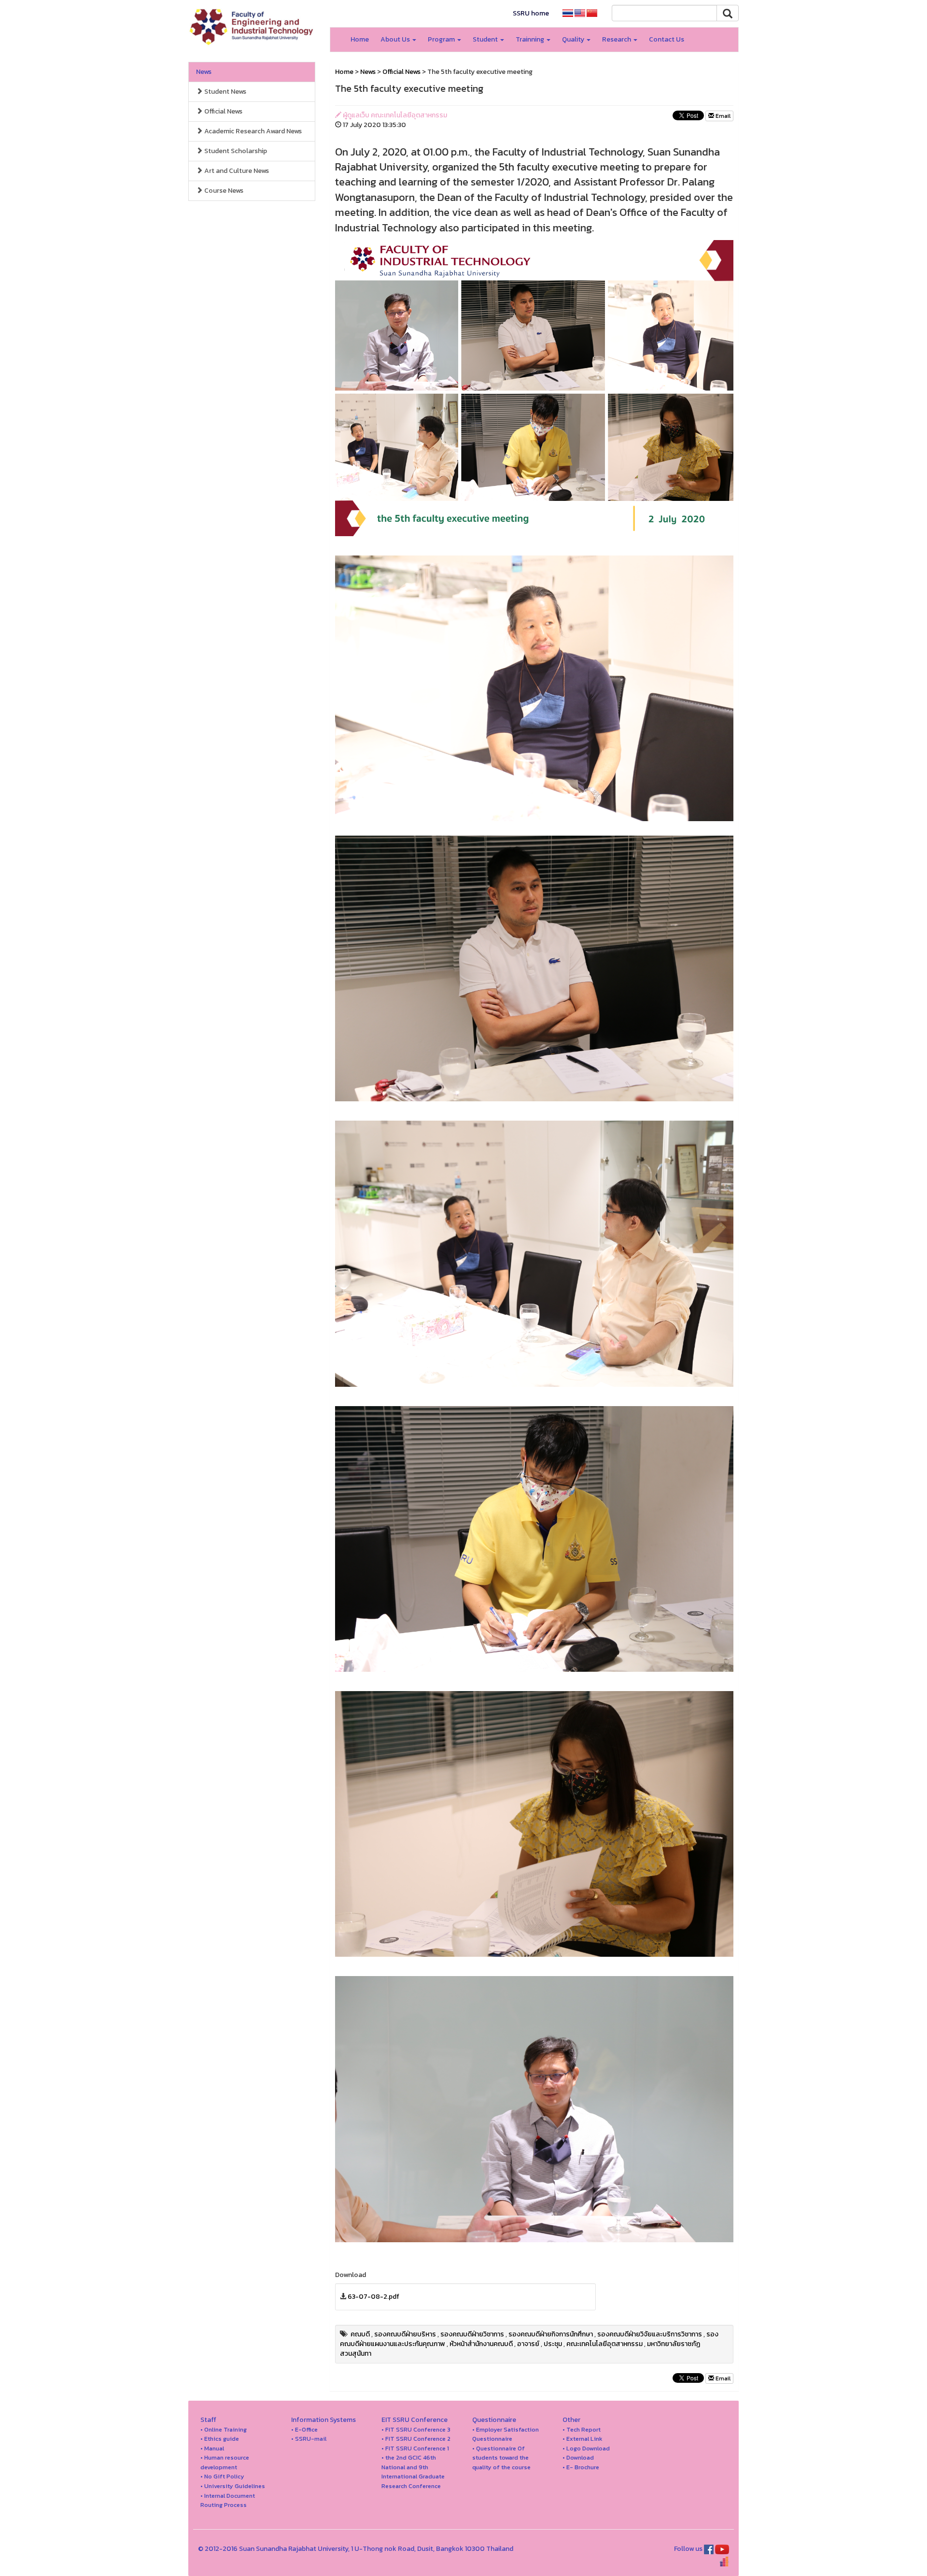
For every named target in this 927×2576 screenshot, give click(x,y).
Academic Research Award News (252, 131)
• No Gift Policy (222, 2476)
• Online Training (224, 2429)
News (204, 72)
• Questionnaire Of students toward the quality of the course (501, 2458)
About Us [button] (396, 39)
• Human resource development (225, 2462)
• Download (578, 2457)
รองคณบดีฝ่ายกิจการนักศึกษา (551, 2334)
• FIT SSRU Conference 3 (416, 2429)
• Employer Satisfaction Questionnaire (506, 2434)
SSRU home (531, 13)
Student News (225, 92)
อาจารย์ (528, 2344)
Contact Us (667, 39)
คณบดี (360, 2334)
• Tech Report (582, 2429)
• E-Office (304, 2429)
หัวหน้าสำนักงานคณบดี (481, 2344)
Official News (223, 111)
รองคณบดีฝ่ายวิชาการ (472, 2334)
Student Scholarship (235, 151)
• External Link (583, 2439)
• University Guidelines (233, 2486)
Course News (223, 191)
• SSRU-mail (309, 2439)
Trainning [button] (531, 39)
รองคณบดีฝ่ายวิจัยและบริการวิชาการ (650, 2334)
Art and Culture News (236, 171)
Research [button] (617, 39)
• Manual (212, 2448)
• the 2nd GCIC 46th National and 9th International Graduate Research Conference (413, 2472)
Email (722, 116)
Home (360, 39)
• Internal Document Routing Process (228, 2500)
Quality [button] (574, 39)
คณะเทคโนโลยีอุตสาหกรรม (604, 2344)
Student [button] (486, 39)
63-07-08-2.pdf (373, 2297)
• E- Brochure (581, 2467)
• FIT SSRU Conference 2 (416, 2439)
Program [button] (442, 39)
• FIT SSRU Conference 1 (415, 2448)
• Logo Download (586, 2448)
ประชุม (553, 2344)
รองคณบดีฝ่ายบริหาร (405, 2334)
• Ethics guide (220, 2439)
